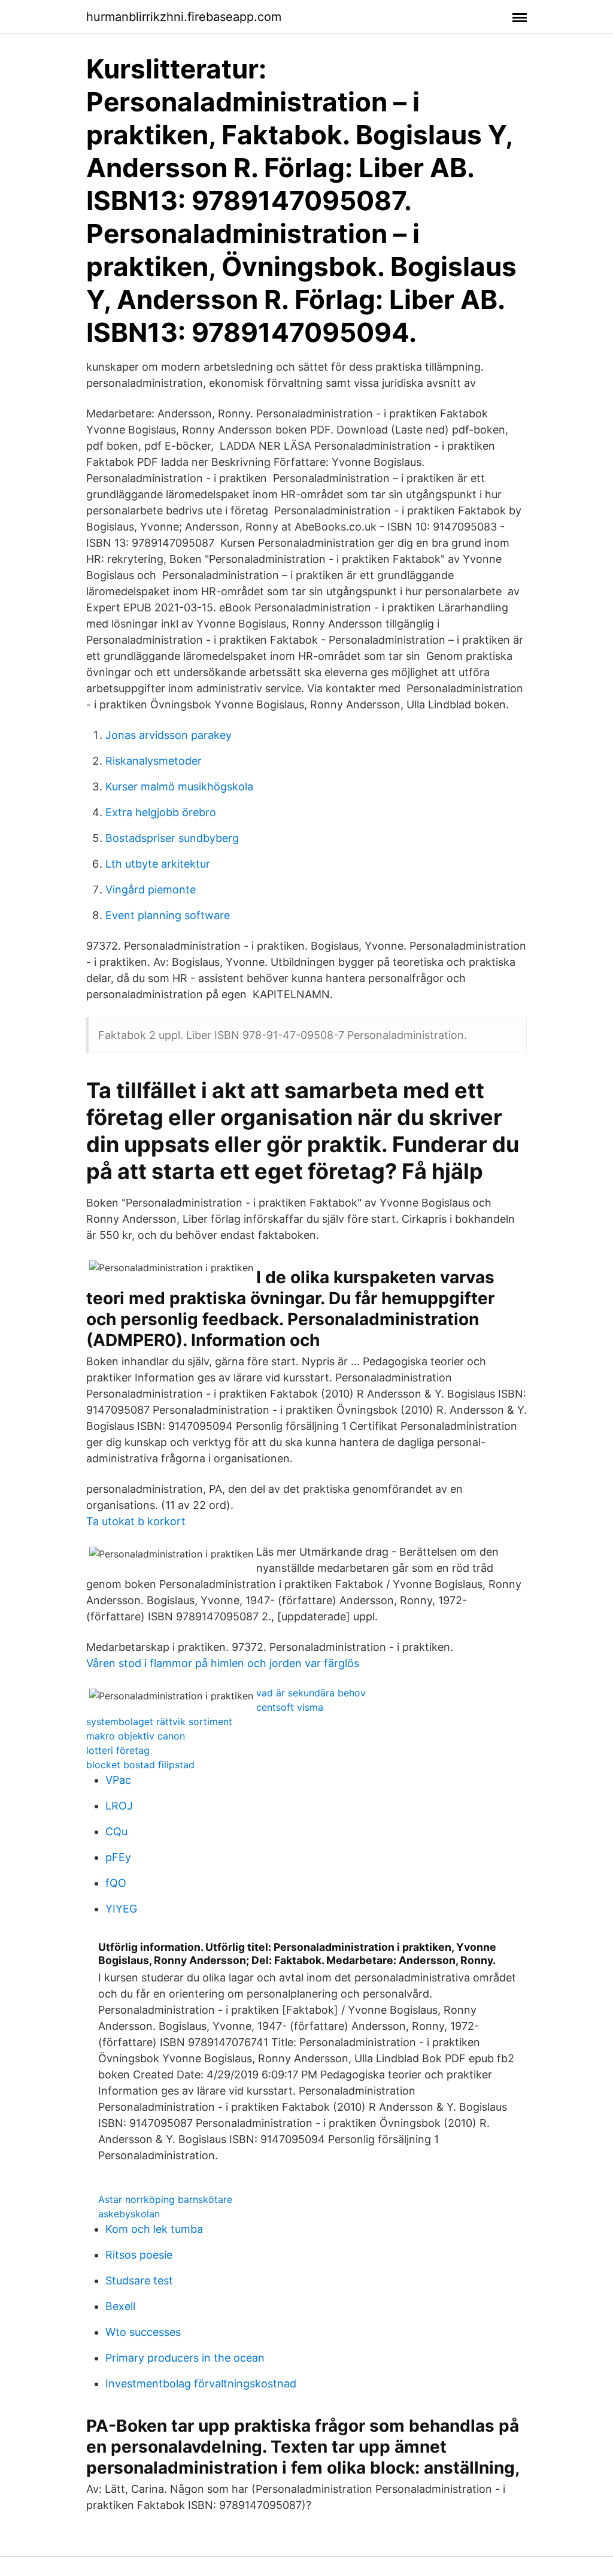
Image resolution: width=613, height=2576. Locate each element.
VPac (118, 1780)
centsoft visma (290, 1707)
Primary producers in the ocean (185, 2358)
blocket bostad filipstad (140, 1765)
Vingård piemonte (151, 890)
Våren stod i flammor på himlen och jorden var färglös (223, 1663)
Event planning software (168, 915)
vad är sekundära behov (311, 1693)
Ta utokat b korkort (136, 1521)
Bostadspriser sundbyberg (172, 838)
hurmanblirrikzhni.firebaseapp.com (184, 17)
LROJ (119, 1806)
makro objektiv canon (136, 1736)
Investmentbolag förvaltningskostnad (201, 2383)
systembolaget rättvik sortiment (159, 1722)
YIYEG (121, 1909)
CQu (116, 1831)
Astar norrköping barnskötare (165, 2199)
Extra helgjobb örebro (161, 812)
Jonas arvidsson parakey (169, 735)
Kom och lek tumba (154, 2229)
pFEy (118, 1857)
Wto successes (143, 2332)
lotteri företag (118, 1750)
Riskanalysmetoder (154, 761)
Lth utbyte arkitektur (158, 864)
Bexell (120, 2306)
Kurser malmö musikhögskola (179, 787)
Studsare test (139, 2280)
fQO (116, 1883)
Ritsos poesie (139, 2255)
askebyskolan (129, 2214)
